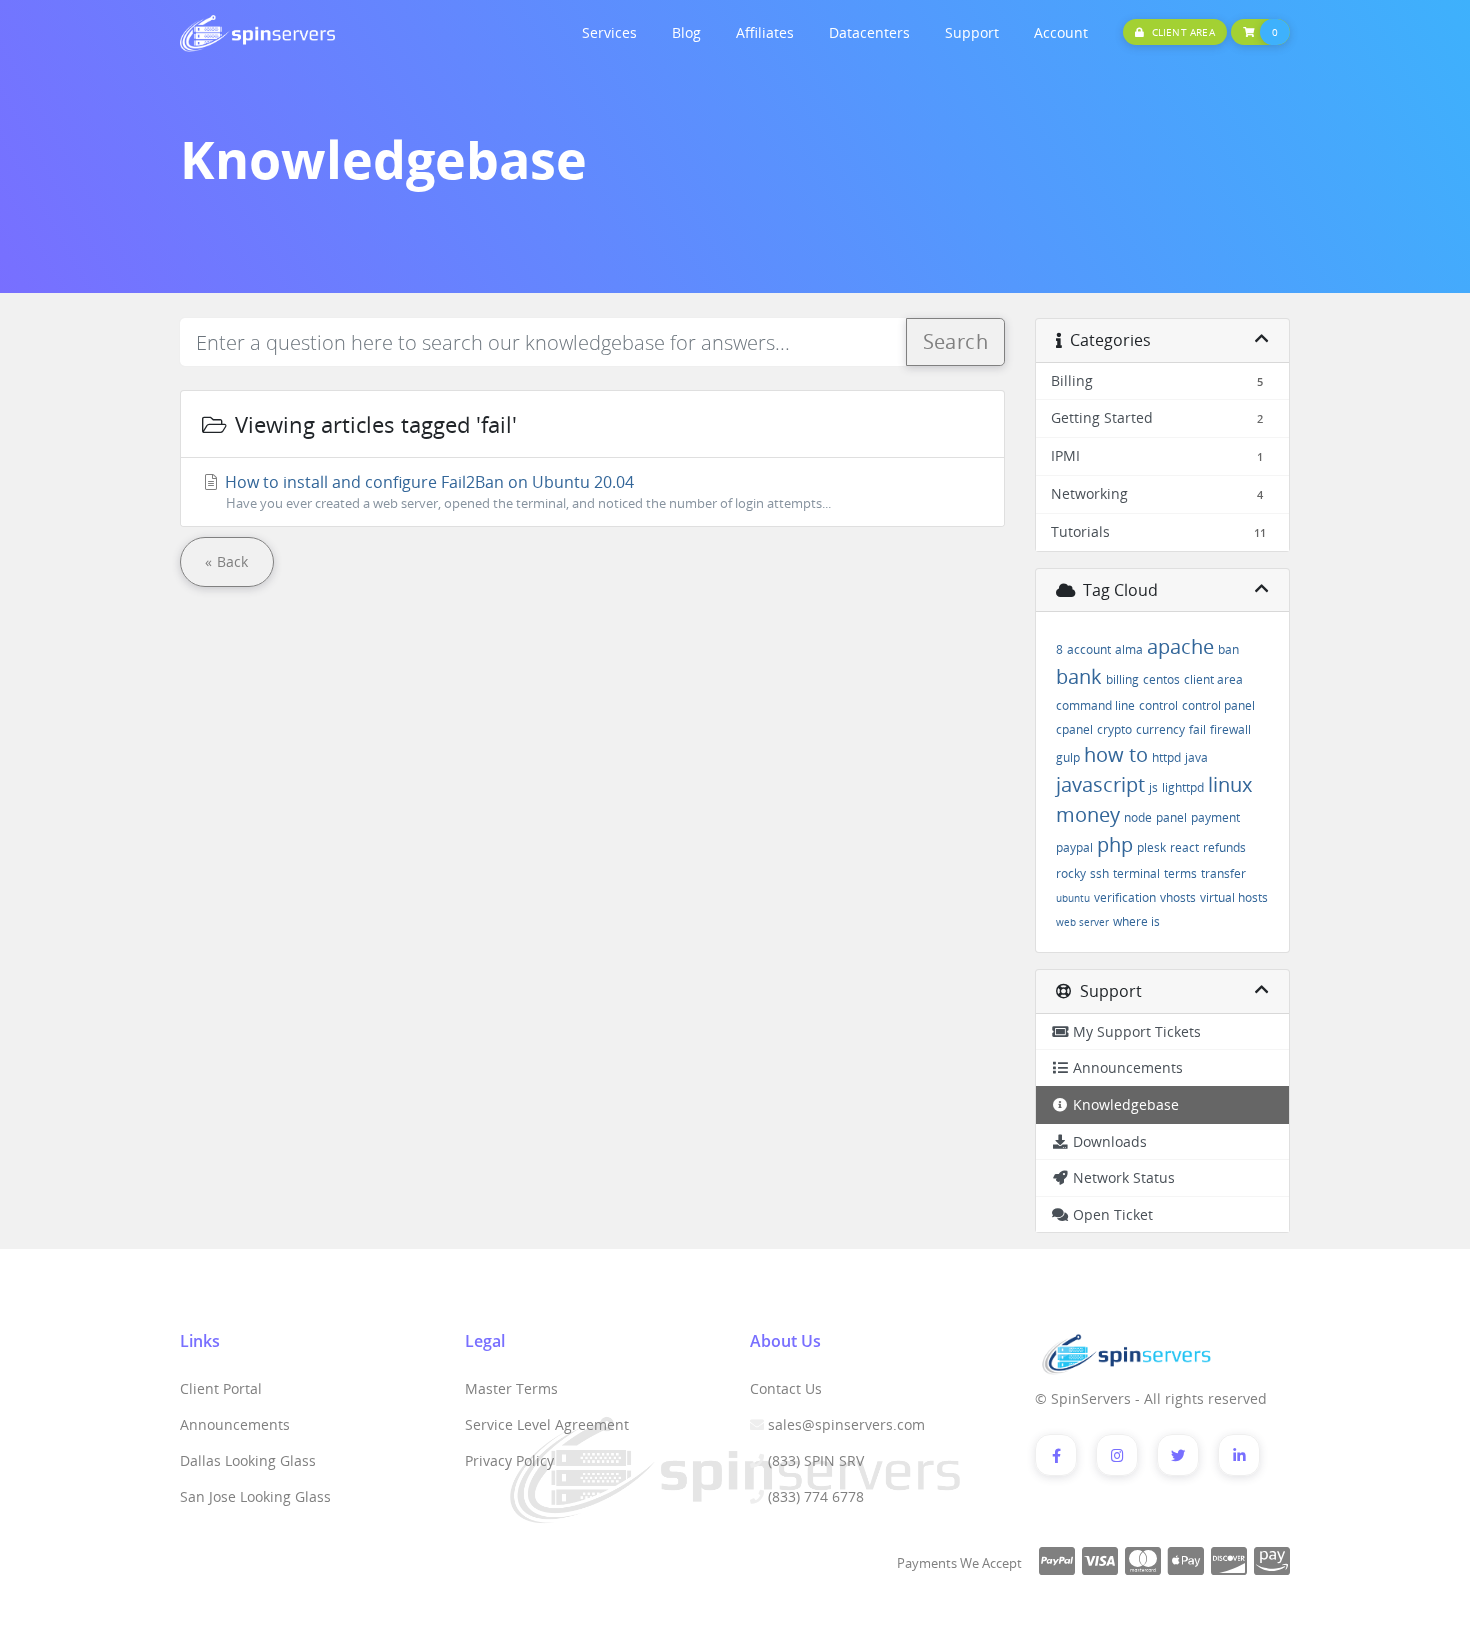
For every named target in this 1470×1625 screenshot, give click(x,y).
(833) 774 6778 (816, 1496)
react (1184, 847)
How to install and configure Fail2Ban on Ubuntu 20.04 (526, 491)
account (1089, 649)
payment (1215, 817)
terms (1180, 873)
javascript (1100, 784)
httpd (1166, 757)
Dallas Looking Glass (248, 1460)
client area (1213, 679)
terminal (1136, 873)
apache (1180, 646)
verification (1125, 897)
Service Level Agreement (547, 1424)
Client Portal (221, 1388)
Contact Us (786, 1388)
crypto (1114, 729)
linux (1230, 784)
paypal (1074, 847)
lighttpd (1183, 787)
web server (1082, 922)
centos (1161, 679)
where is (1136, 921)
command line (1095, 705)
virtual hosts (1234, 897)
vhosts (1178, 897)
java (1196, 757)
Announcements (235, 1424)
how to (1116, 754)
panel (1171, 817)
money (1088, 814)
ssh (1099, 873)
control (1158, 705)
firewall (1230, 729)
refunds (1224, 847)
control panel (1218, 705)
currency (1160, 729)
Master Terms (511, 1388)
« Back (227, 561)
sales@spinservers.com (846, 1424)
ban (1228, 649)
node (1138, 817)
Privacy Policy (509, 1460)
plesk (1151, 847)
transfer (1223, 873)
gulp (1068, 757)
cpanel (1074, 729)
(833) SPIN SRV (816, 1460)
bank (1079, 676)
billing (1122, 679)
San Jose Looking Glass (255, 1496)
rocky (1071, 873)
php (1115, 844)
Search (955, 341)
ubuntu (1073, 898)
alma (1129, 649)
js (1153, 787)
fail (1197, 729)
